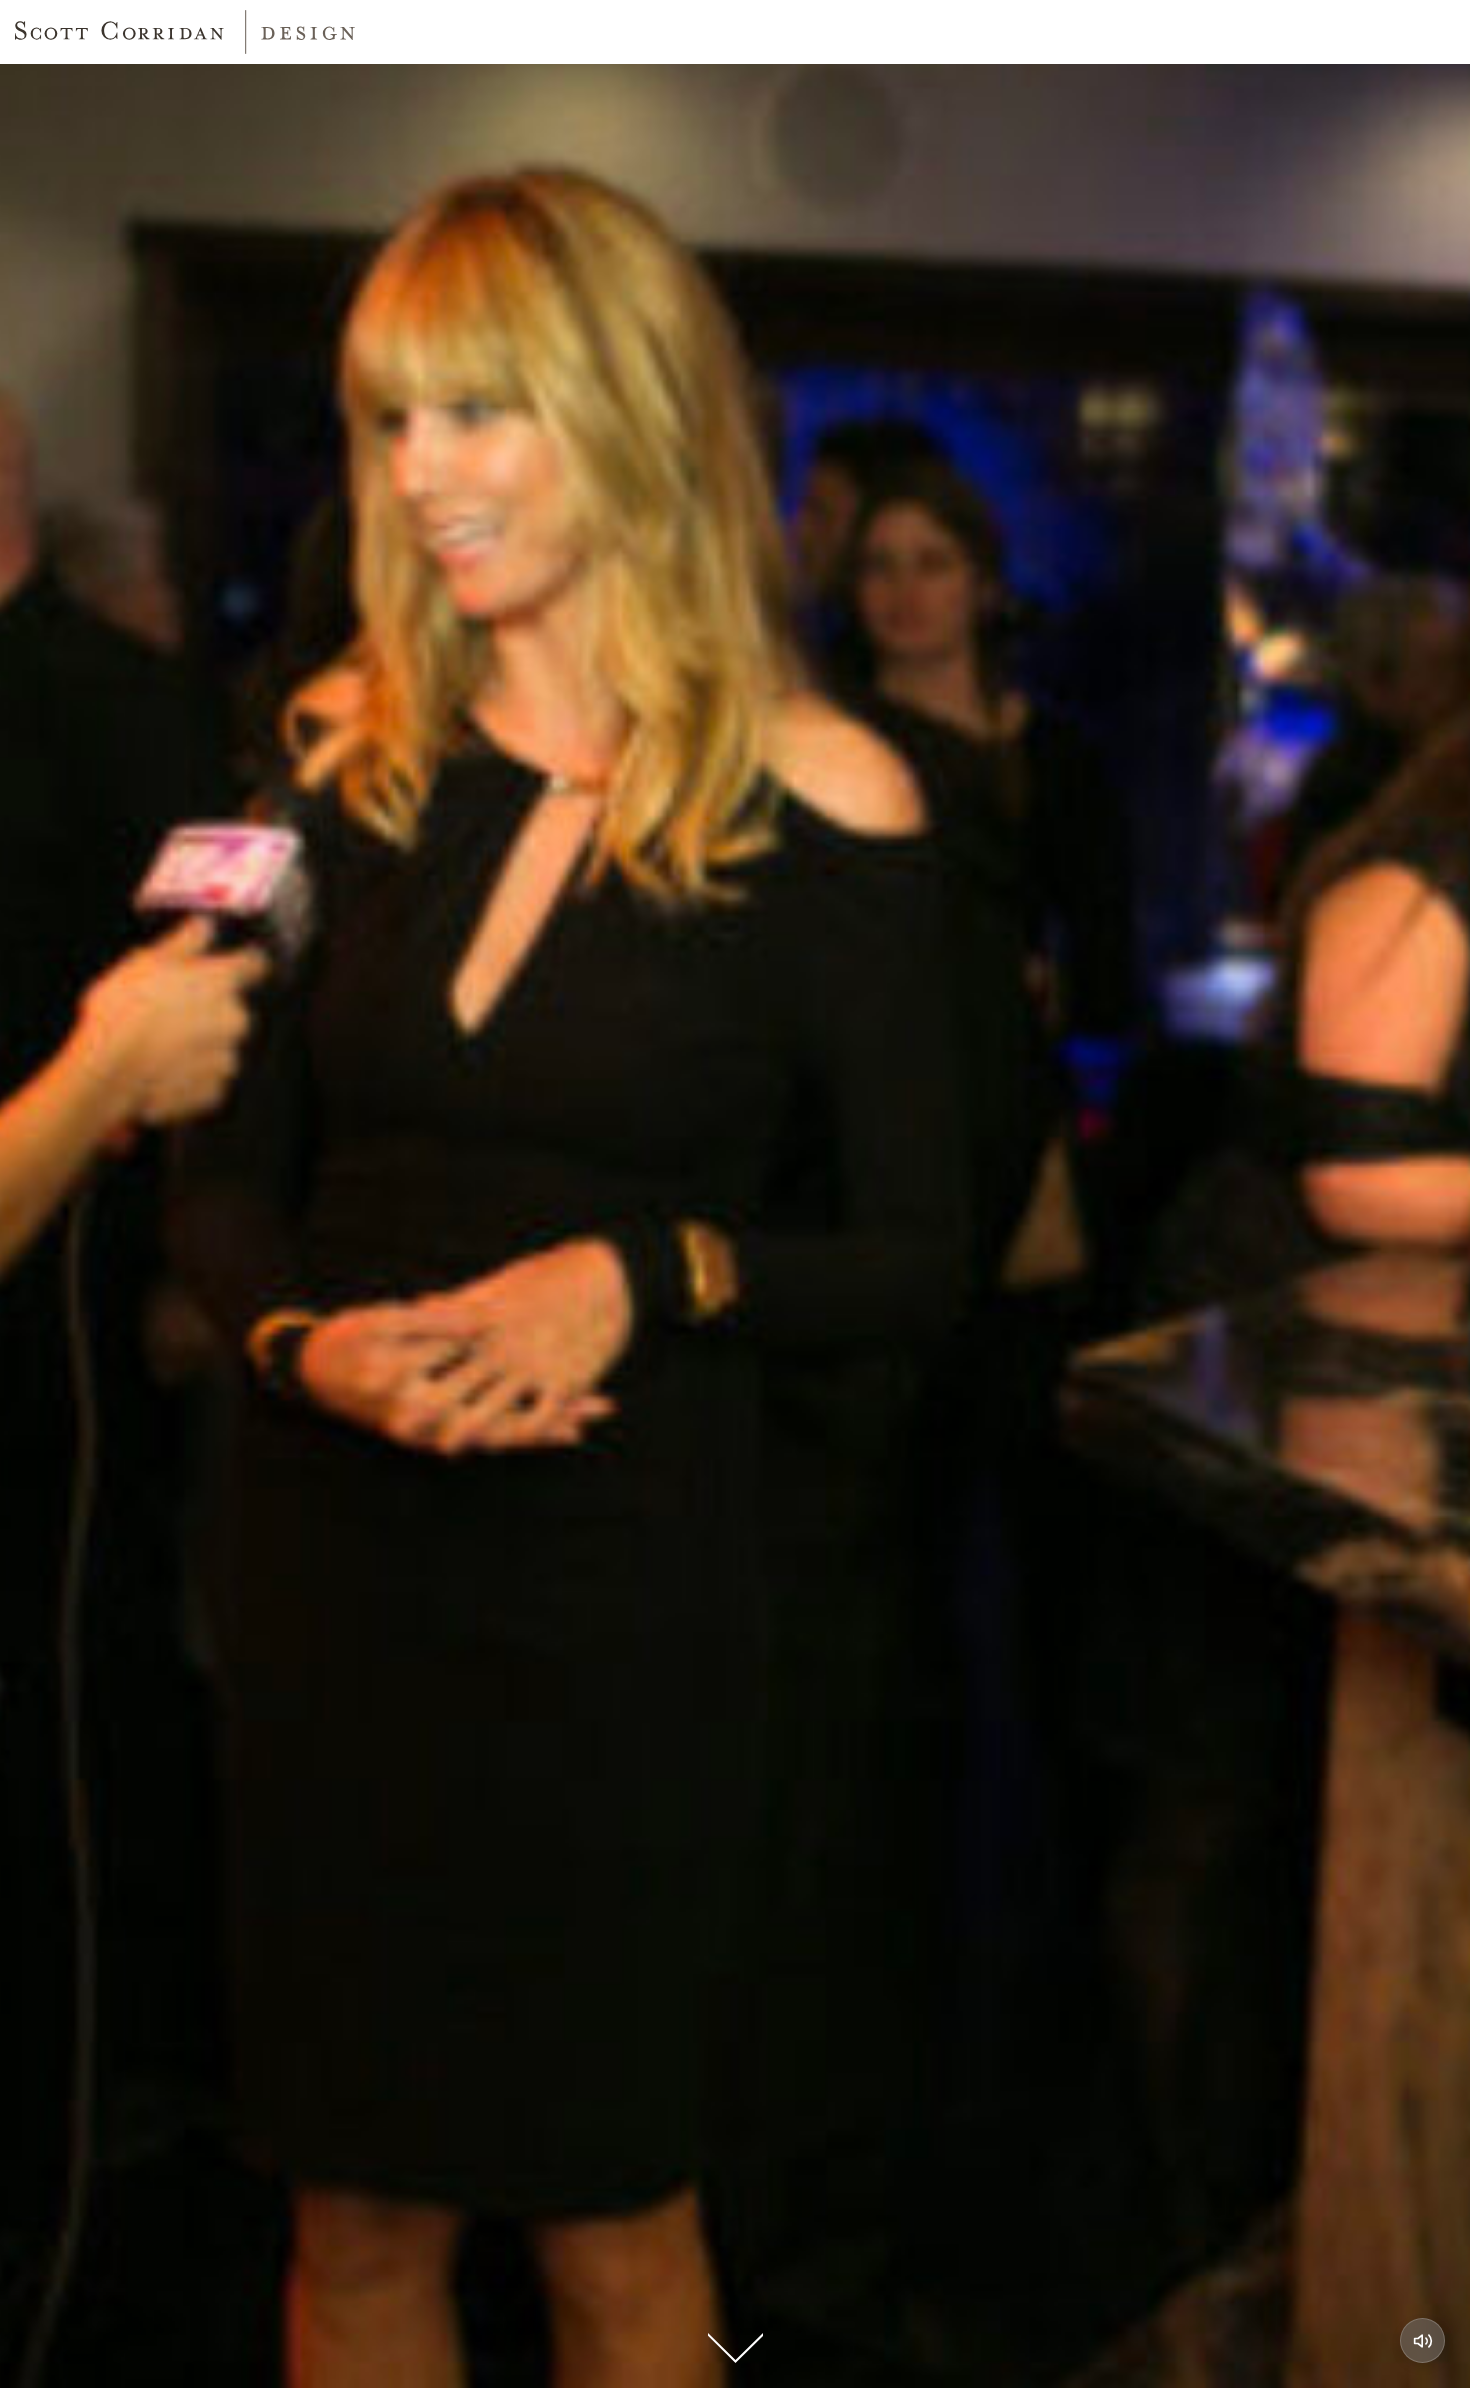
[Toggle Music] (1422, 2340)
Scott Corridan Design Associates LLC (185, 32)
